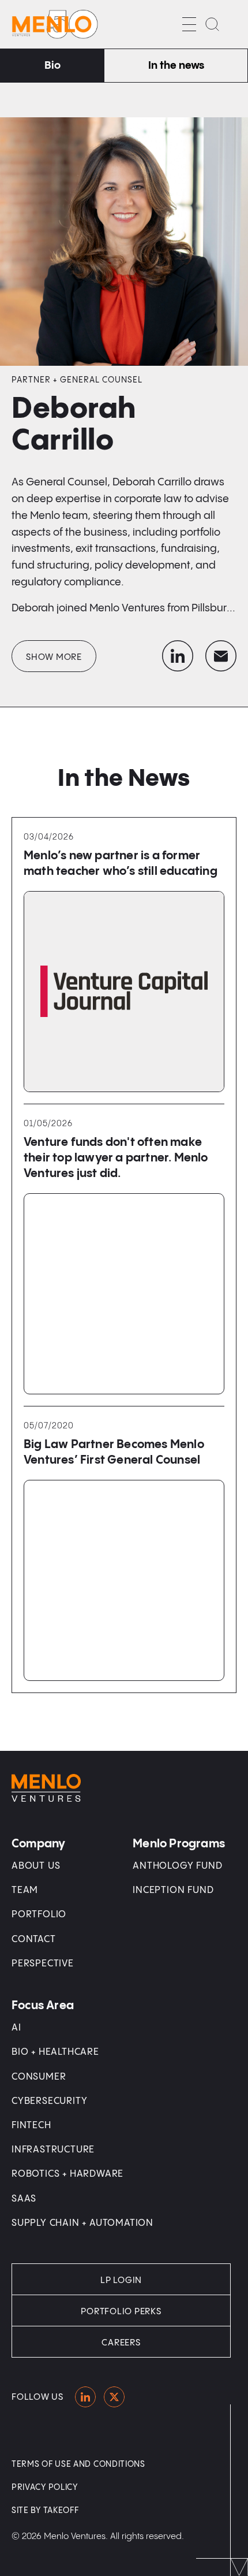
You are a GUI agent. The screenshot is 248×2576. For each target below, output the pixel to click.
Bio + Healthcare (55, 2052)
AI (16, 2028)
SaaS (24, 2199)
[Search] (212, 24)
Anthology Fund (177, 1866)
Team (25, 1890)
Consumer (39, 2077)
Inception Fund (173, 1890)
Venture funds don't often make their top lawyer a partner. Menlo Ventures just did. (116, 1158)
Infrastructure (53, 2150)
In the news (176, 66)
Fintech (31, 2126)
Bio (52, 66)
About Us (36, 1866)
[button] (189, 24)
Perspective (43, 1964)
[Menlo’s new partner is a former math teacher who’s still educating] (124, 992)
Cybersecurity (49, 2101)
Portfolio (39, 1915)
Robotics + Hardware (67, 2174)
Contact (34, 1940)
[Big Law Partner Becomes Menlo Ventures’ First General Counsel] (124, 1580)
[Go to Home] (55, 24)
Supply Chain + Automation (82, 2223)
